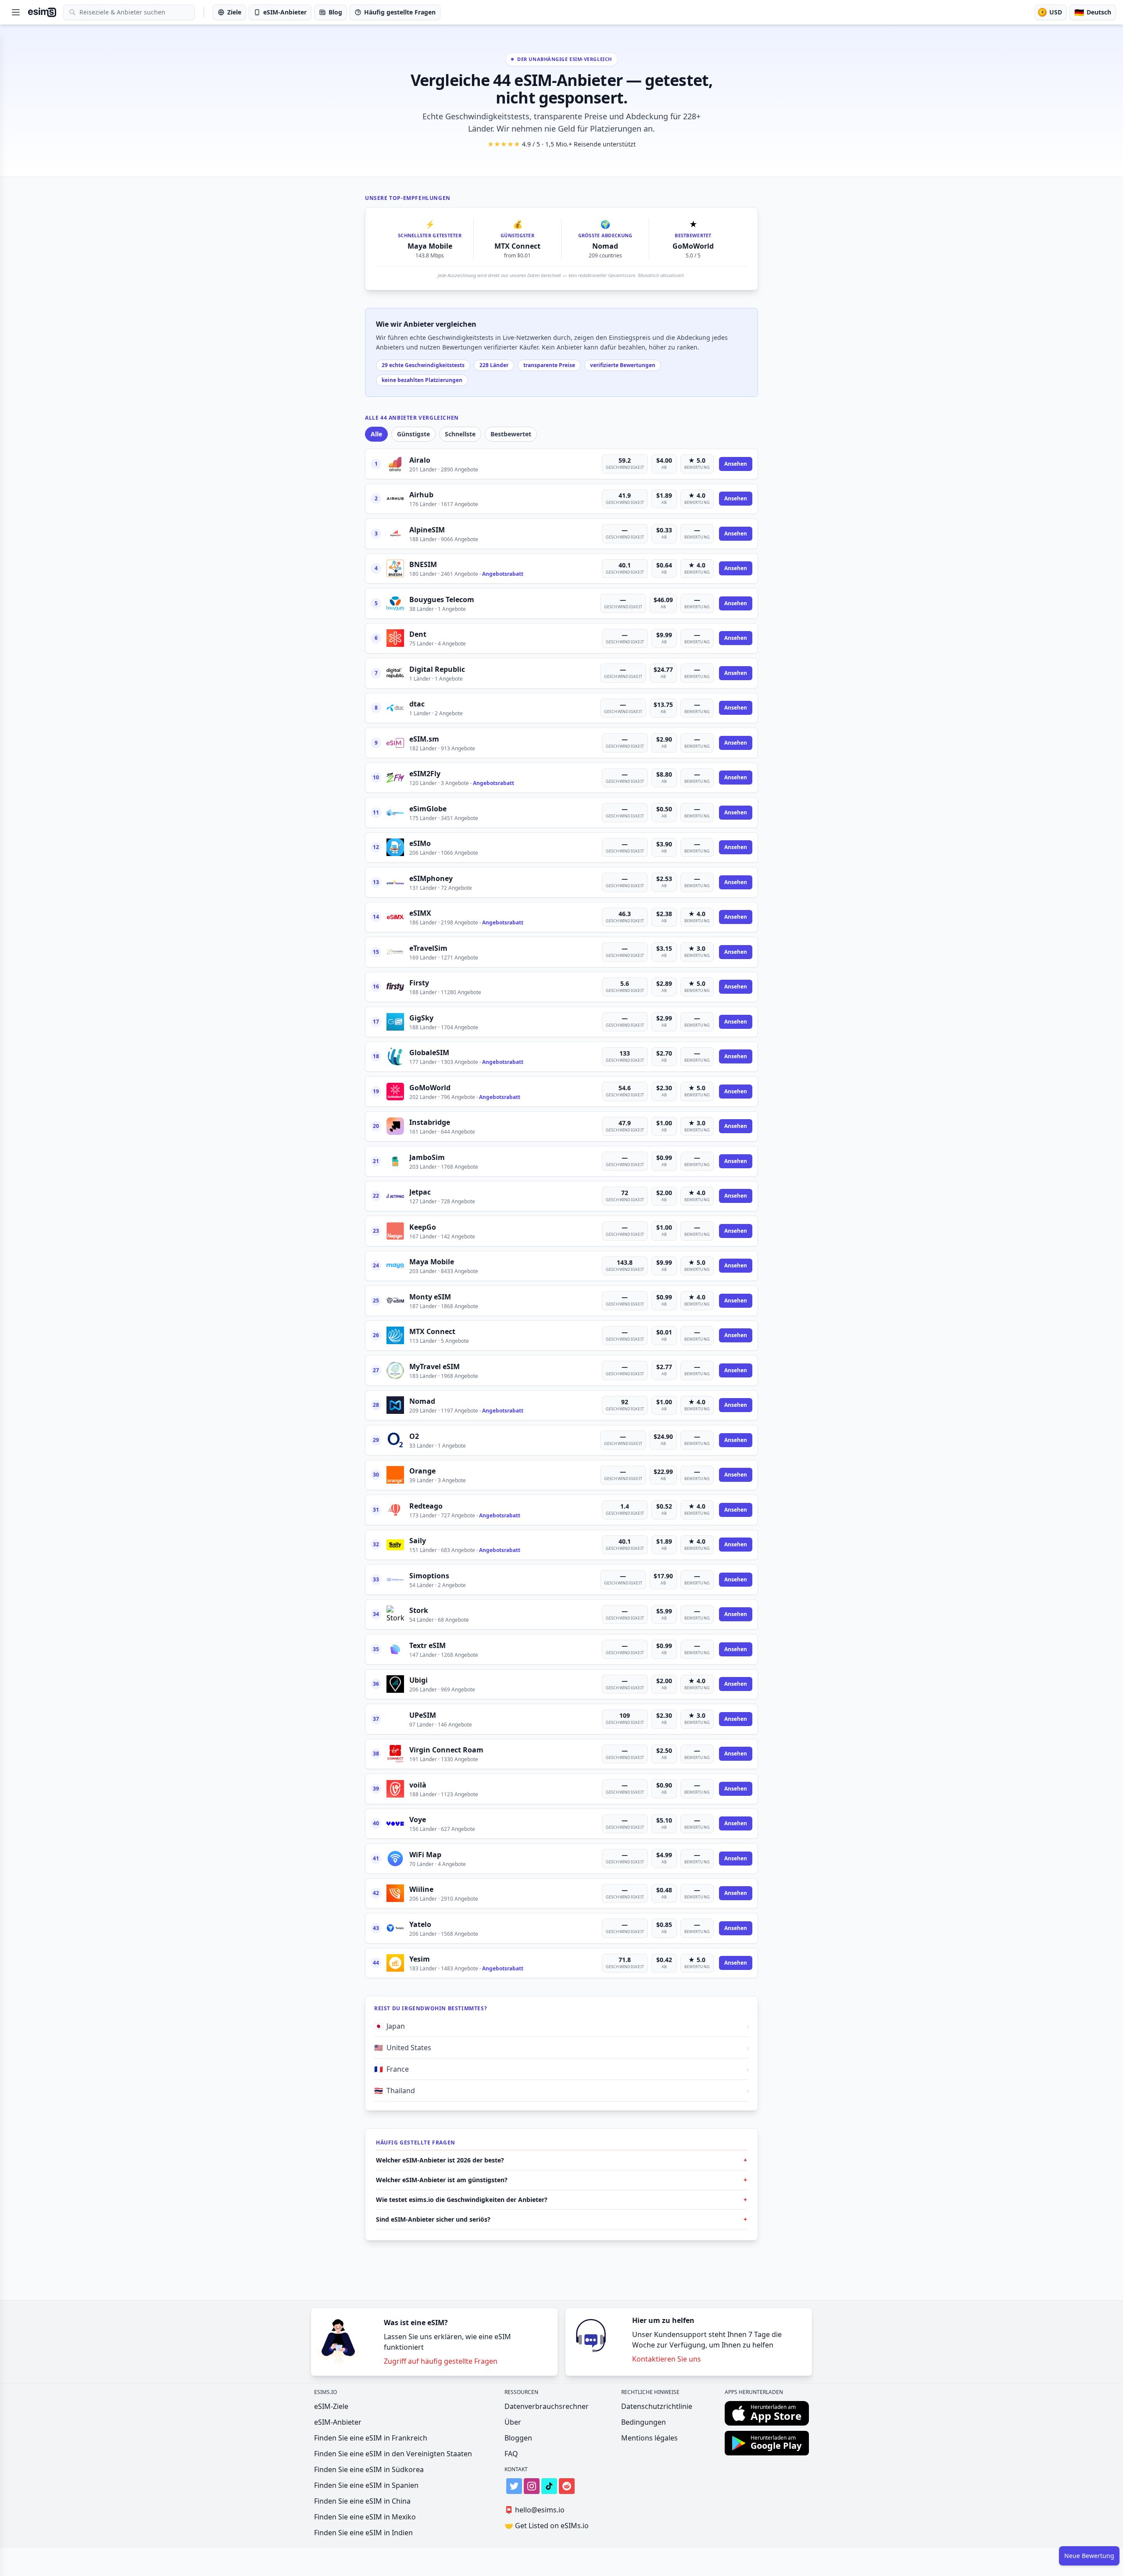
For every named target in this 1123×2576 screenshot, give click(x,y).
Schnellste (460, 434)
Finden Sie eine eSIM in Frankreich (371, 2438)
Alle (376, 434)
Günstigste (413, 434)
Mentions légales (649, 2438)
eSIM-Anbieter (338, 2422)
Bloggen (518, 2438)
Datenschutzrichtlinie (657, 2406)
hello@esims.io (535, 2510)
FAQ (511, 2454)
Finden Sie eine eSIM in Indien (363, 2533)
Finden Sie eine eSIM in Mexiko (365, 2517)
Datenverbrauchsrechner (547, 2406)
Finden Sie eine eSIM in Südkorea (369, 2469)
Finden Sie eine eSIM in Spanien (366, 2485)
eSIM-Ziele (331, 2406)
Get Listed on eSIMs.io (547, 2526)
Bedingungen (644, 2422)
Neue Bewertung (1089, 2556)
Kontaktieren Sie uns (667, 2359)
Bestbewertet (511, 434)
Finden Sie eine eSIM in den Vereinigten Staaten (393, 2454)
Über (513, 2422)
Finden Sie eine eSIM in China (362, 2501)
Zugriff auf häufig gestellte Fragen (441, 2361)
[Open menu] (16, 12)
